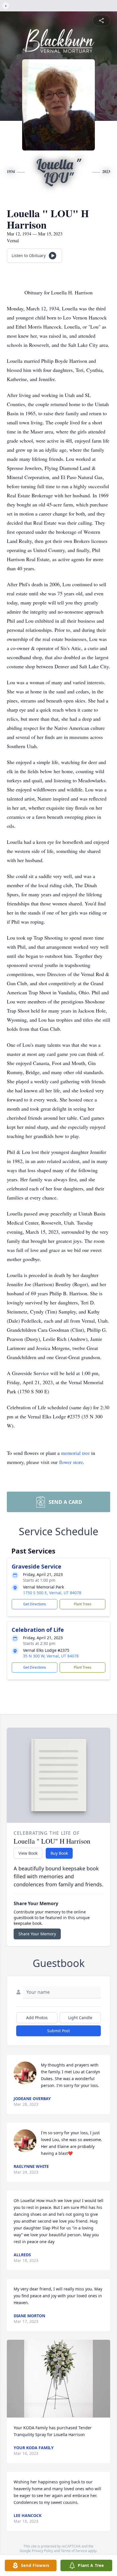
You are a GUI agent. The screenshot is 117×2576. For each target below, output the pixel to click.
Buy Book (59, 1853)
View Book (28, 1853)
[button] (58, 2379)
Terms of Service (74, 2551)
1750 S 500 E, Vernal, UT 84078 (52, 1593)
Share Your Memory (37, 1934)
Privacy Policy (42, 2551)
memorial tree (75, 1453)
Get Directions (35, 1604)
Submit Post (58, 2031)
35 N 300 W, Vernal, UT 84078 (51, 1656)
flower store (71, 1462)
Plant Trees (83, 1604)
